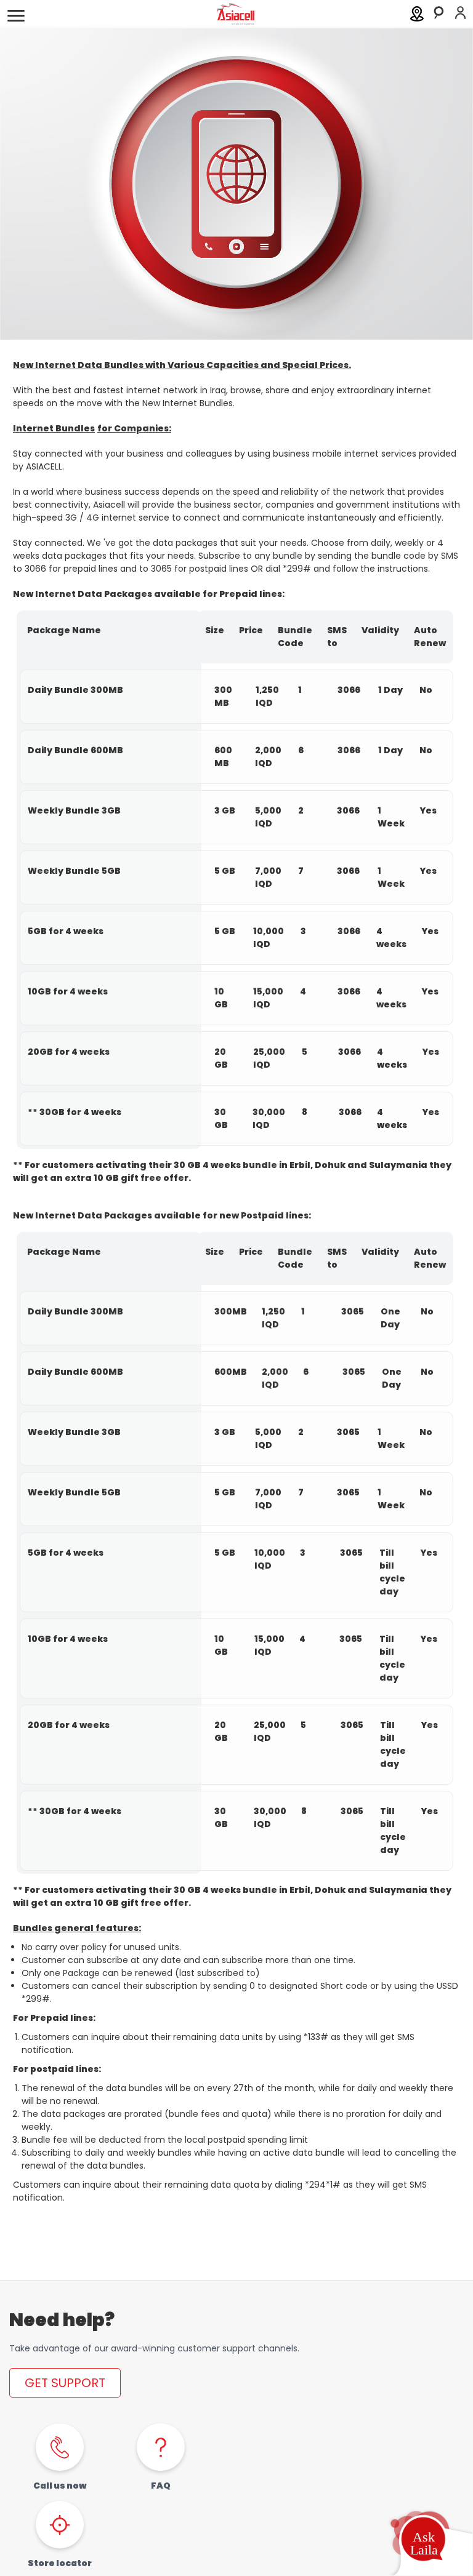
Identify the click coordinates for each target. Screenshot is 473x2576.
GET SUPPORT (65, 2383)
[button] (423, 2542)
